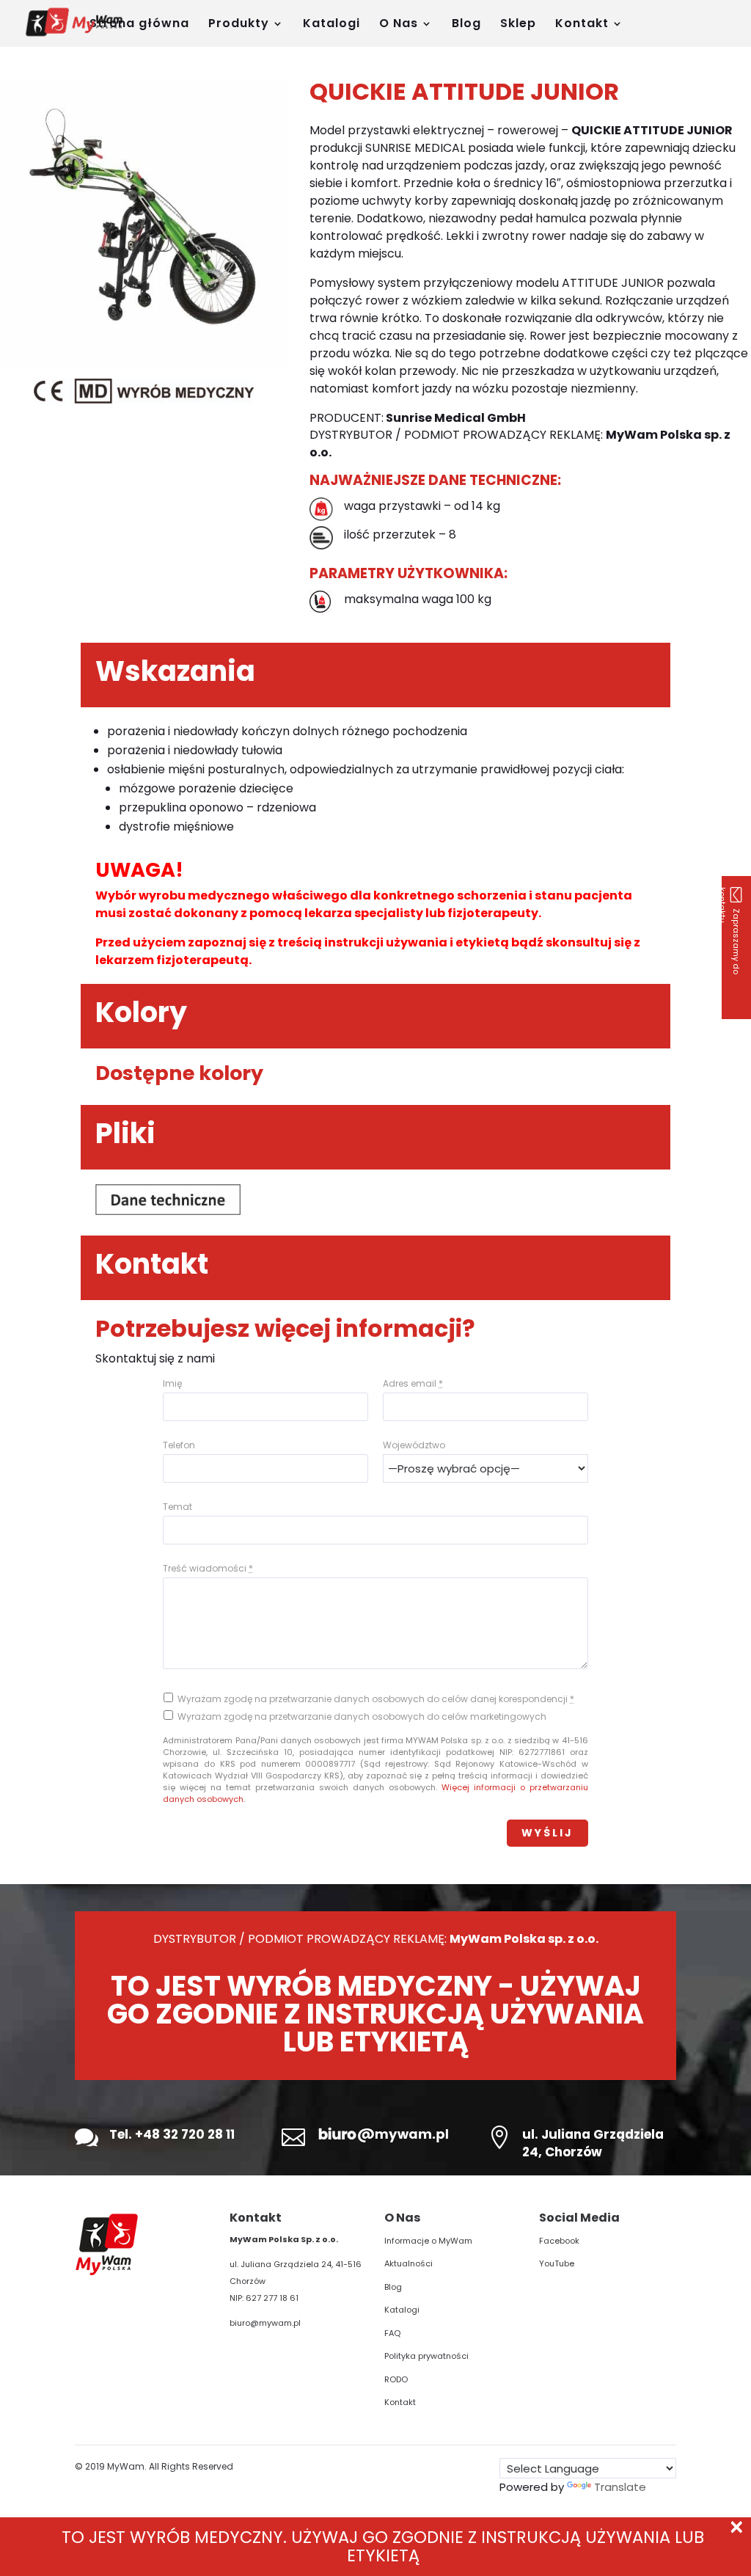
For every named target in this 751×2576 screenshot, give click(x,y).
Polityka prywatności (426, 2356)
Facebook (559, 2241)
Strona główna (139, 25)
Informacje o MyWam (428, 2241)
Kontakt (582, 25)
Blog (466, 25)
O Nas (399, 25)
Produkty (239, 25)
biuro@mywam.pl (265, 2323)
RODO (396, 2379)
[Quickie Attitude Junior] (143, 363)
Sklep (518, 25)
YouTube (557, 2263)
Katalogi (331, 25)
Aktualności (409, 2263)
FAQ (392, 2333)
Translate (620, 2487)
